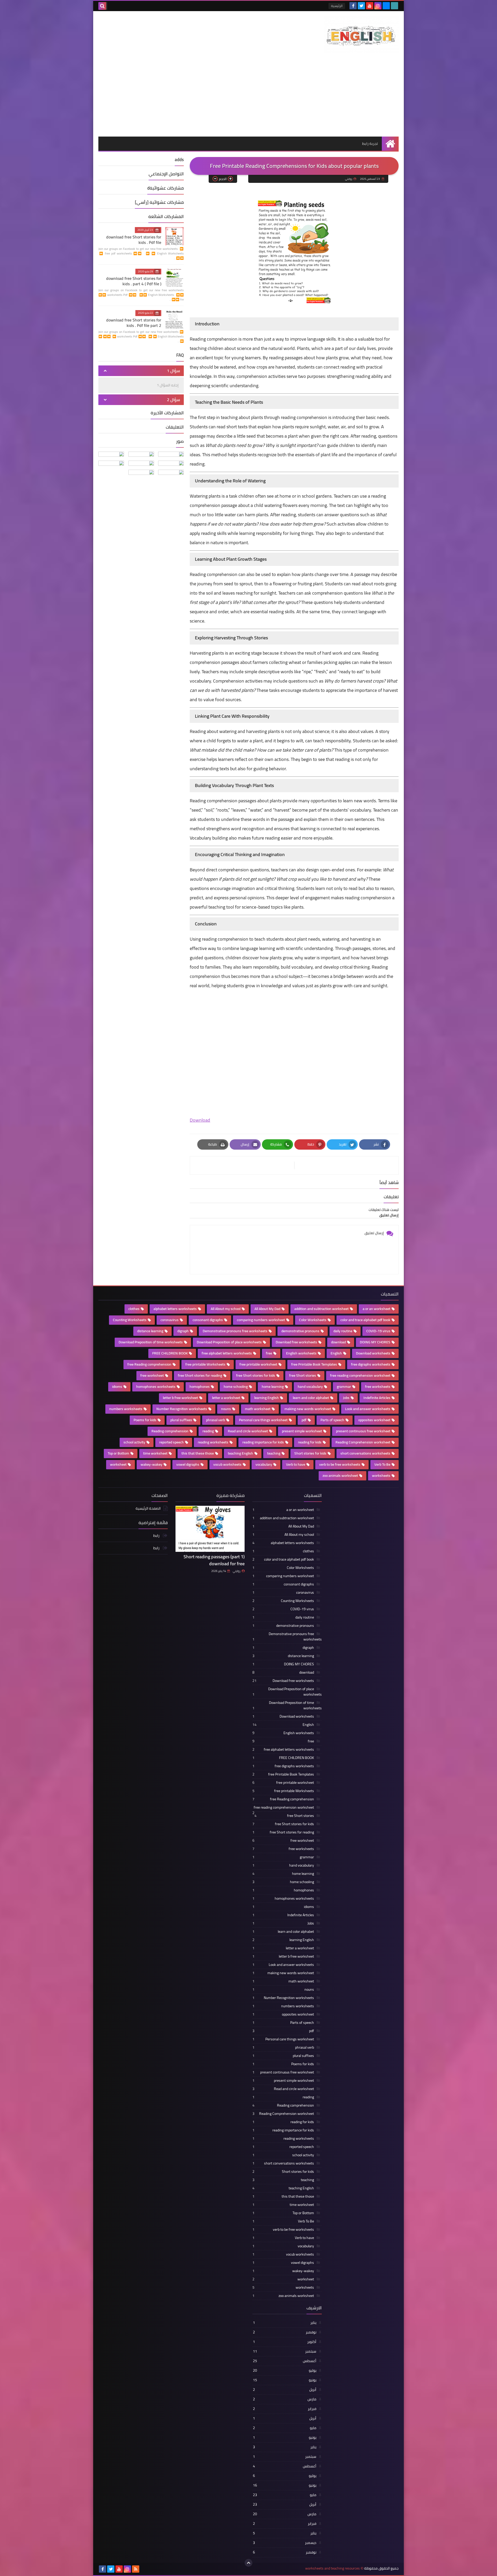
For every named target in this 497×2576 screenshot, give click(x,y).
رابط (157, 1536)
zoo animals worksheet (340, 1476)
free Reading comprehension (149, 1364)
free (269, 1353)
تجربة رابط (370, 144)
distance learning (150, 1331)
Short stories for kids (310, 1453)
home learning (273, 1387)
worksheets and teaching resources (332, 2568)
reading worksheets (213, 1442)
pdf (304, 1420)
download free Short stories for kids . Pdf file (134, 240)
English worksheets (301, 1353)
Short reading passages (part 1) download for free (214, 1560)
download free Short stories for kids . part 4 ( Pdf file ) (134, 281)
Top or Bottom (118, 1453)
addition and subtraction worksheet (321, 1309)
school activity (134, 1442)
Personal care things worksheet (263, 1420)
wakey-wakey (151, 1464)
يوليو (285, 2370)
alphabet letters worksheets (175, 1309)
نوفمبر (285, 2332)
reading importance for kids (263, 1442)
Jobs (346, 1398)
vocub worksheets (227, 1464)
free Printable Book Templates (314, 1364)
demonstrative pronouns (300, 1331)
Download (200, 1120)
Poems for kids (145, 1420)
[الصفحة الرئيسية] (390, 144)
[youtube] (370, 6)
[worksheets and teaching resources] (361, 35)
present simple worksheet (302, 1431)
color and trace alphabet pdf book (365, 1320)
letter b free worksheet (180, 1398)
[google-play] (394, 6)
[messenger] (386, 6)
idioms (117, 1387)
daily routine (343, 1331)
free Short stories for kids (256, 1375)
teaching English (240, 1453)
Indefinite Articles (377, 1398)
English (336, 1353)
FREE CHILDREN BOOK (170, 1353)
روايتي (237, 1571)
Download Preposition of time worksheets (151, 1342)
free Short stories (303, 1375)
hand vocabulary (310, 1387)
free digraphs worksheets (371, 1364)
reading (208, 1431)
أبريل (285, 2390)
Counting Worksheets (130, 1320)
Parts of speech (332, 1420)
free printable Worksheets (205, 1364)
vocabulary (264, 1464)
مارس (285, 2399)
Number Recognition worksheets (182, 1409)
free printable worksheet (258, 1364)
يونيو (285, 2380)
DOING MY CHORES (375, 1342)
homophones (200, 1387)
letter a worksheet (226, 1398)
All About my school (226, 1309)
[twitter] (361, 6)
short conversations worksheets (365, 1453)
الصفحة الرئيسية (148, 1509)
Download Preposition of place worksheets (229, 1342)
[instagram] (378, 6)
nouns (226, 1409)
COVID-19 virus (378, 1331)
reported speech (171, 1442)
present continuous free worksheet (363, 1431)
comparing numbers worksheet (261, 1320)
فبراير (285, 2409)
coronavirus (170, 1320)
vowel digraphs (188, 1464)
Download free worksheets (296, 1342)
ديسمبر (285, 2543)
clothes (134, 1309)
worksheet (118, 1464)
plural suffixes (181, 1420)
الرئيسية (337, 6)
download (338, 1342)
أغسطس (285, 2361)
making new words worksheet (308, 1409)
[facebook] (353, 6)
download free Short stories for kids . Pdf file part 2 (134, 323)
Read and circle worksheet (248, 1431)
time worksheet (155, 1453)
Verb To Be (382, 1464)
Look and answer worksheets (368, 1409)
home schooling (236, 1387)
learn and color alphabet (311, 1398)
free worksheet (152, 1375)
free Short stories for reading (200, 1375)
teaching (274, 1453)
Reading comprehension (170, 1431)
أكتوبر (285, 2342)
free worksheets (378, 1387)
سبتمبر (285, 2351)
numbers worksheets (126, 1409)
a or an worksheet (377, 1309)
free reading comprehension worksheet (360, 1375)
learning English (266, 1398)
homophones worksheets (156, 1387)
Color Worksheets (313, 1320)
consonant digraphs (208, 1320)
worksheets (381, 1476)
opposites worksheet (374, 1420)
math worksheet (258, 1409)
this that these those (198, 1453)
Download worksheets (373, 1353)
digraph (183, 1331)
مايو (285, 2428)
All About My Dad (267, 1309)
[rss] (136, 2569)
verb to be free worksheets (340, 1464)
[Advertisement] (248, 98)
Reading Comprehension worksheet (363, 1442)
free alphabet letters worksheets (227, 1353)
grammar (344, 1387)
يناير (285, 2323)
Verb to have (296, 1464)
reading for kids (310, 1442)
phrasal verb (215, 1420)
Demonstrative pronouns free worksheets (235, 1331)
